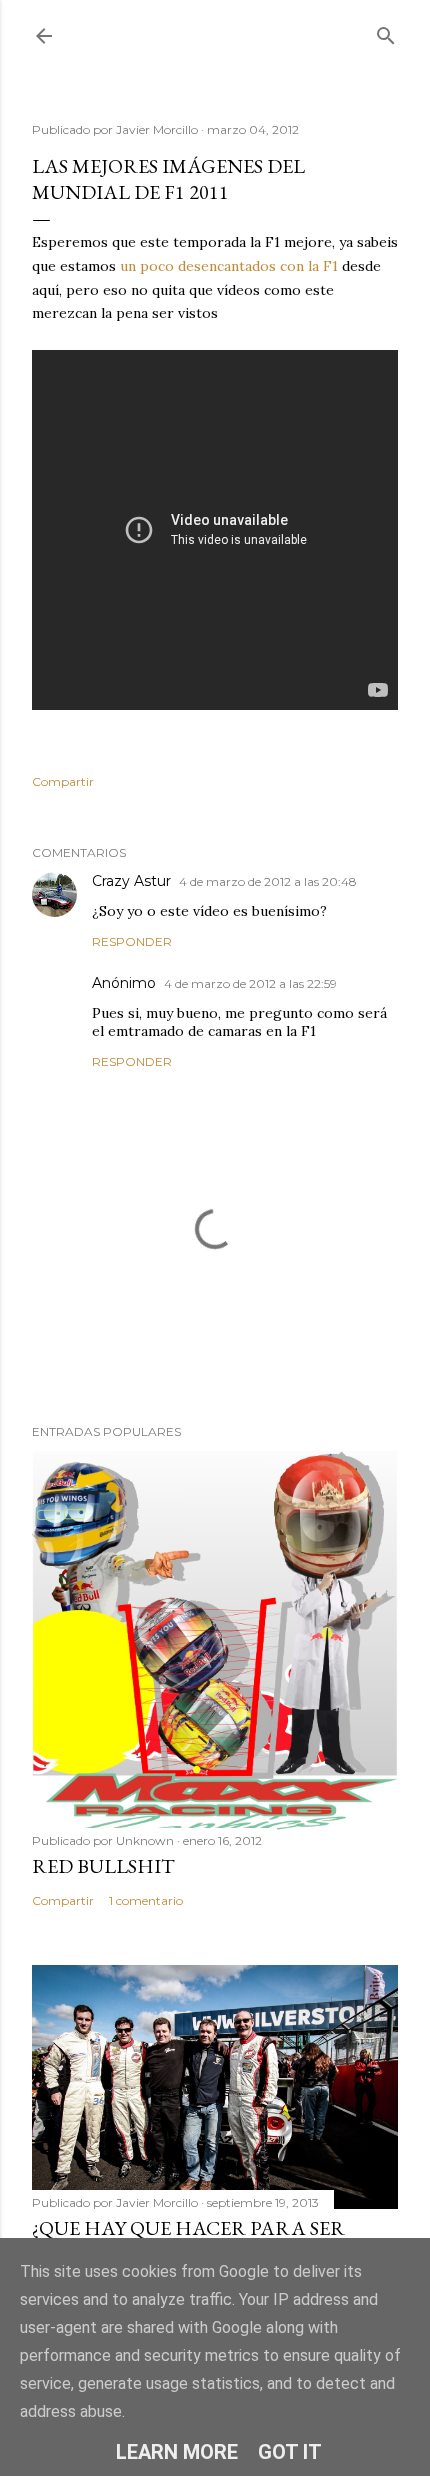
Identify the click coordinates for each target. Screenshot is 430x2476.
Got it (290, 2452)
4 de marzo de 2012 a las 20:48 (268, 881)
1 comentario (146, 1900)
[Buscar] (386, 31)
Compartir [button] (63, 781)
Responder (132, 941)
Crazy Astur (131, 881)
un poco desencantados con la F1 (227, 266)
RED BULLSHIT (103, 1866)
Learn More (177, 2452)
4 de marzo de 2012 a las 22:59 (250, 983)
